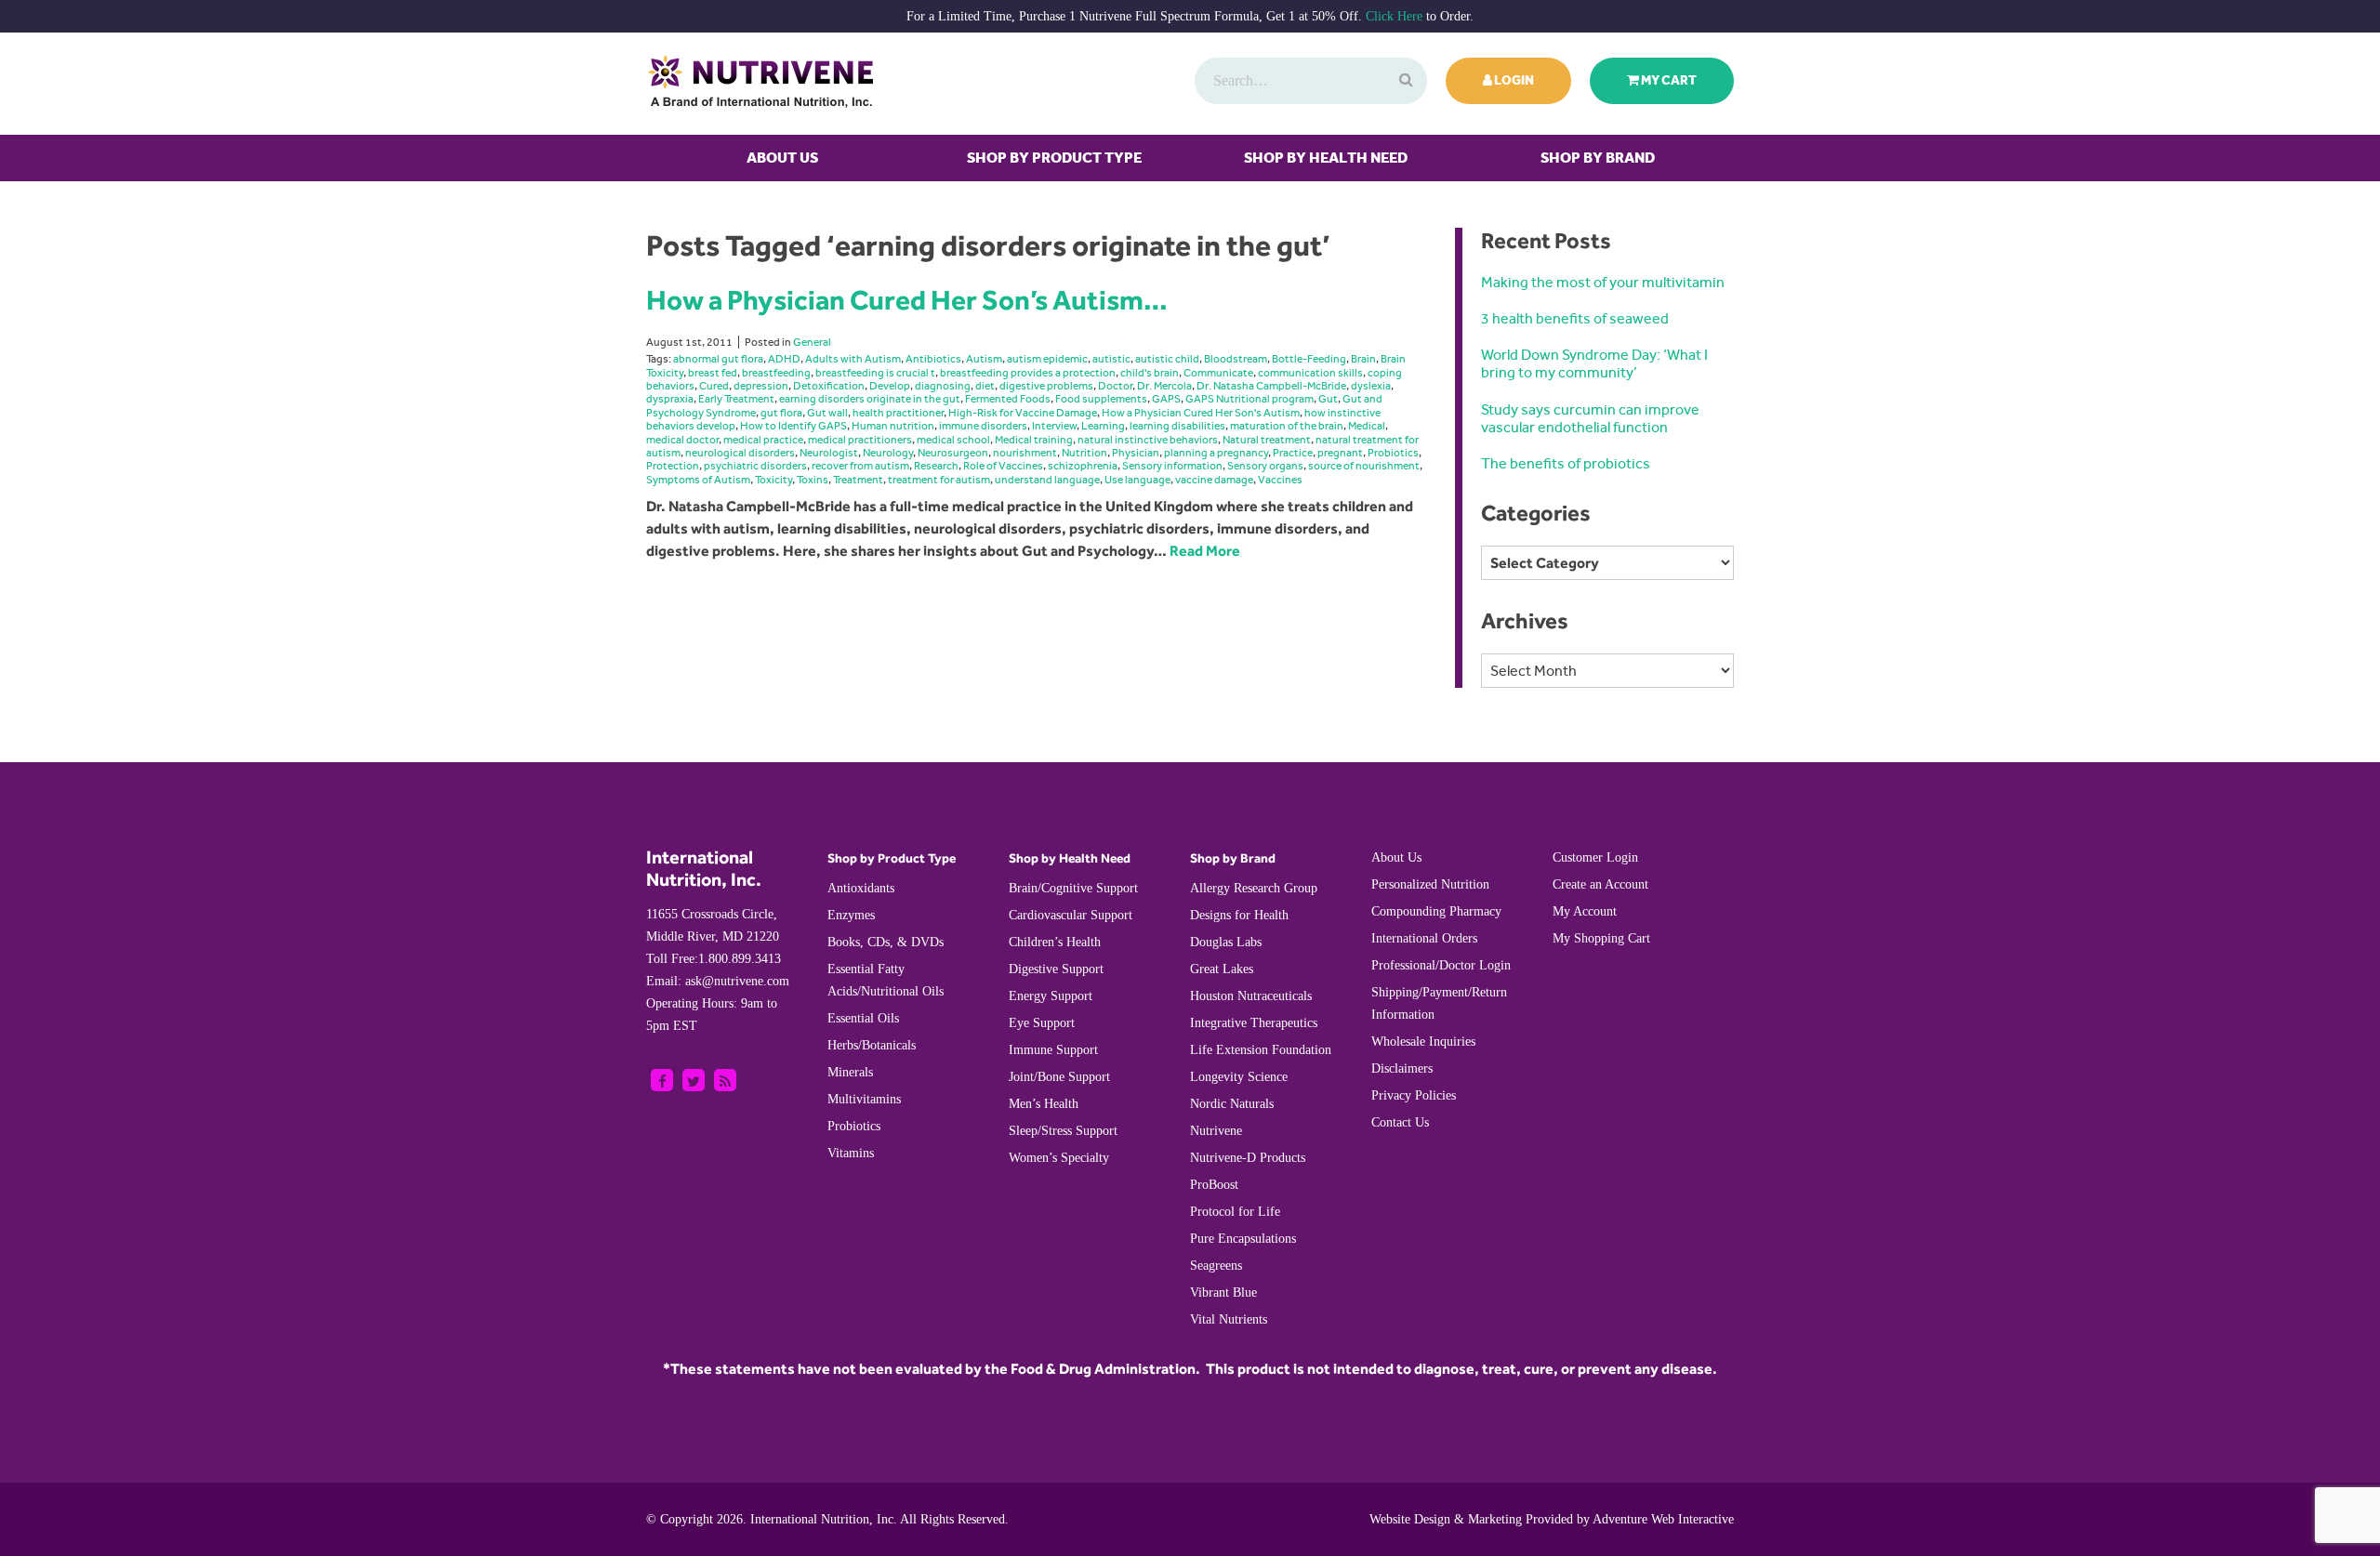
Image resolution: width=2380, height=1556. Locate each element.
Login (1513, 80)
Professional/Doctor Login (1441, 965)
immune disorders (983, 426)
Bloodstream (1236, 359)
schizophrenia (1083, 466)
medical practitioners (860, 440)
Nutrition (1084, 453)
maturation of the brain (1287, 426)
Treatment (858, 480)
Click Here (1394, 16)
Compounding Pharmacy (1436, 911)
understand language (1047, 480)
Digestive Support (1056, 969)
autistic (1111, 359)
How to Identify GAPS (793, 426)
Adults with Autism (853, 359)
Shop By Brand (1598, 158)
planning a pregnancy (1216, 453)
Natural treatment (1267, 440)
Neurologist (829, 453)
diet (985, 386)
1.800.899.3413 (714, 959)
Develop (890, 386)
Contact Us (1400, 1122)
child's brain (1150, 373)
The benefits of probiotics (1566, 463)
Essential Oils (863, 1018)
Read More (1205, 551)
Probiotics (1393, 453)
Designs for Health (1239, 915)
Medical (1367, 426)
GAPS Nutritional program (1249, 399)
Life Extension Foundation (1261, 1050)
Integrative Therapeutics (1254, 1023)
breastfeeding (776, 373)
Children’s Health (1055, 942)
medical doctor (682, 440)
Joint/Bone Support (1059, 1077)
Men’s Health (1044, 1104)
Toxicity (773, 480)
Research (936, 466)
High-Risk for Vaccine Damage (1023, 413)
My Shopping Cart (1601, 938)
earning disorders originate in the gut (870, 399)
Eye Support (1042, 1023)
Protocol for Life (1235, 1212)
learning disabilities (1177, 426)
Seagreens (1216, 1266)
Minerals (850, 1072)
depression (761, 386)
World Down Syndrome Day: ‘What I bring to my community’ (1594, 363)
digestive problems (1046, 386)
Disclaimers (1402, 1068)
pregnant (1340, 453)
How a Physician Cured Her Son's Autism (1201, 413)
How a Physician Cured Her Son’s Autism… (907, 300)
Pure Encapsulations (1243, 1239)
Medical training (1034, 440)
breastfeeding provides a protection (1028, 373)
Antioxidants (861, 888)
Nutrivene (1216, 1131)
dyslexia (1371, 386)
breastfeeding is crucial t (875, 373)
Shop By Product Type (1054, 158)
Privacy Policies (1414, 1095)
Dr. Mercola (1164, 386)
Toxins (813, 480)
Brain (1363, 359)
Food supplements (1101, 399)
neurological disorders (740, 453)
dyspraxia (670, 399)
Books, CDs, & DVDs (886, 942)
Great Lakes (1222, 969)
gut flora (781, 413)
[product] (1404, 81)
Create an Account (1600, 884)
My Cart (1668, 80)
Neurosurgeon (953, 453)
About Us (782, 158)
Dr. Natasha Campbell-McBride (1271, 386)
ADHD (784, 359)
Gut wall (827, 413)
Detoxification (829, 386)
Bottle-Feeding (1309, 359)
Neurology (888, 453)
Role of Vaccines (1003, 466)
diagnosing (943, 386)
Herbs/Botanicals (872, 1045)
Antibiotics (933, 359)
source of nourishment (1364, 466)
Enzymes (851, 915)
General (812, 342)
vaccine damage (1214, 480)
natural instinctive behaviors (1148, 440)
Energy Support (1051, 996)
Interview (1054, 426)
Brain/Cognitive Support (1073, 888)
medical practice (763, 440)
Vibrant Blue (1223, 1292)
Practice (1293, 453)
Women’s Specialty (1059, 1158)
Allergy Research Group (1254, 888)
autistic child (1167, 359)
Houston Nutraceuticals (1251, 996)
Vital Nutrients (1229, 1319)
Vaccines (1280, 480)
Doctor (1115, 386)
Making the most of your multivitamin (1603, 282)
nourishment (1025, 453)
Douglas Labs (1226, 942)
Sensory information (1172, 466)
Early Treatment (736, 399)
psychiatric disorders (755, 466)
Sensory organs (1265, 466)
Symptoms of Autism (698, 480)
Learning (1103, 426)
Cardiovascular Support (1071, 915)
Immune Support (1053, 1050)
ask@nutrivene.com (718, 981)
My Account (1585, 911)
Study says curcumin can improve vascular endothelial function (1590, 418)
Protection (673, 466)
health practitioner (898, 413)
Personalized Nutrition (1430, 884)
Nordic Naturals (1232, 1104)
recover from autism (860, 466)
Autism (984, 359)
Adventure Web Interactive (1663, 1519)
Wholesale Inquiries (1423, 1042)
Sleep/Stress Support (1063, 1131)
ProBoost (1214, 1185)
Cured (714, 386)
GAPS (1166, 399)
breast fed (713, 373)
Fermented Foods (1008, 399)
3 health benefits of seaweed (1575, 318)
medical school (953, 440)
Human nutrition (893, 426)
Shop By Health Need (1326, 158)
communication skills (1310, 373)
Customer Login (1595, 857)
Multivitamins (864, 1099)
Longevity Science (1239, 1077)
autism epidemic (1047, 359)
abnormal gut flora (718, 359)
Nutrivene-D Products (1248, 1158)
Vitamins (851, 1153)
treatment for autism (939, 480)
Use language (1137, 480)
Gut (1328, 399)
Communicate (1218, 373)
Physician (1136, 453)
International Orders (1424, 938)
